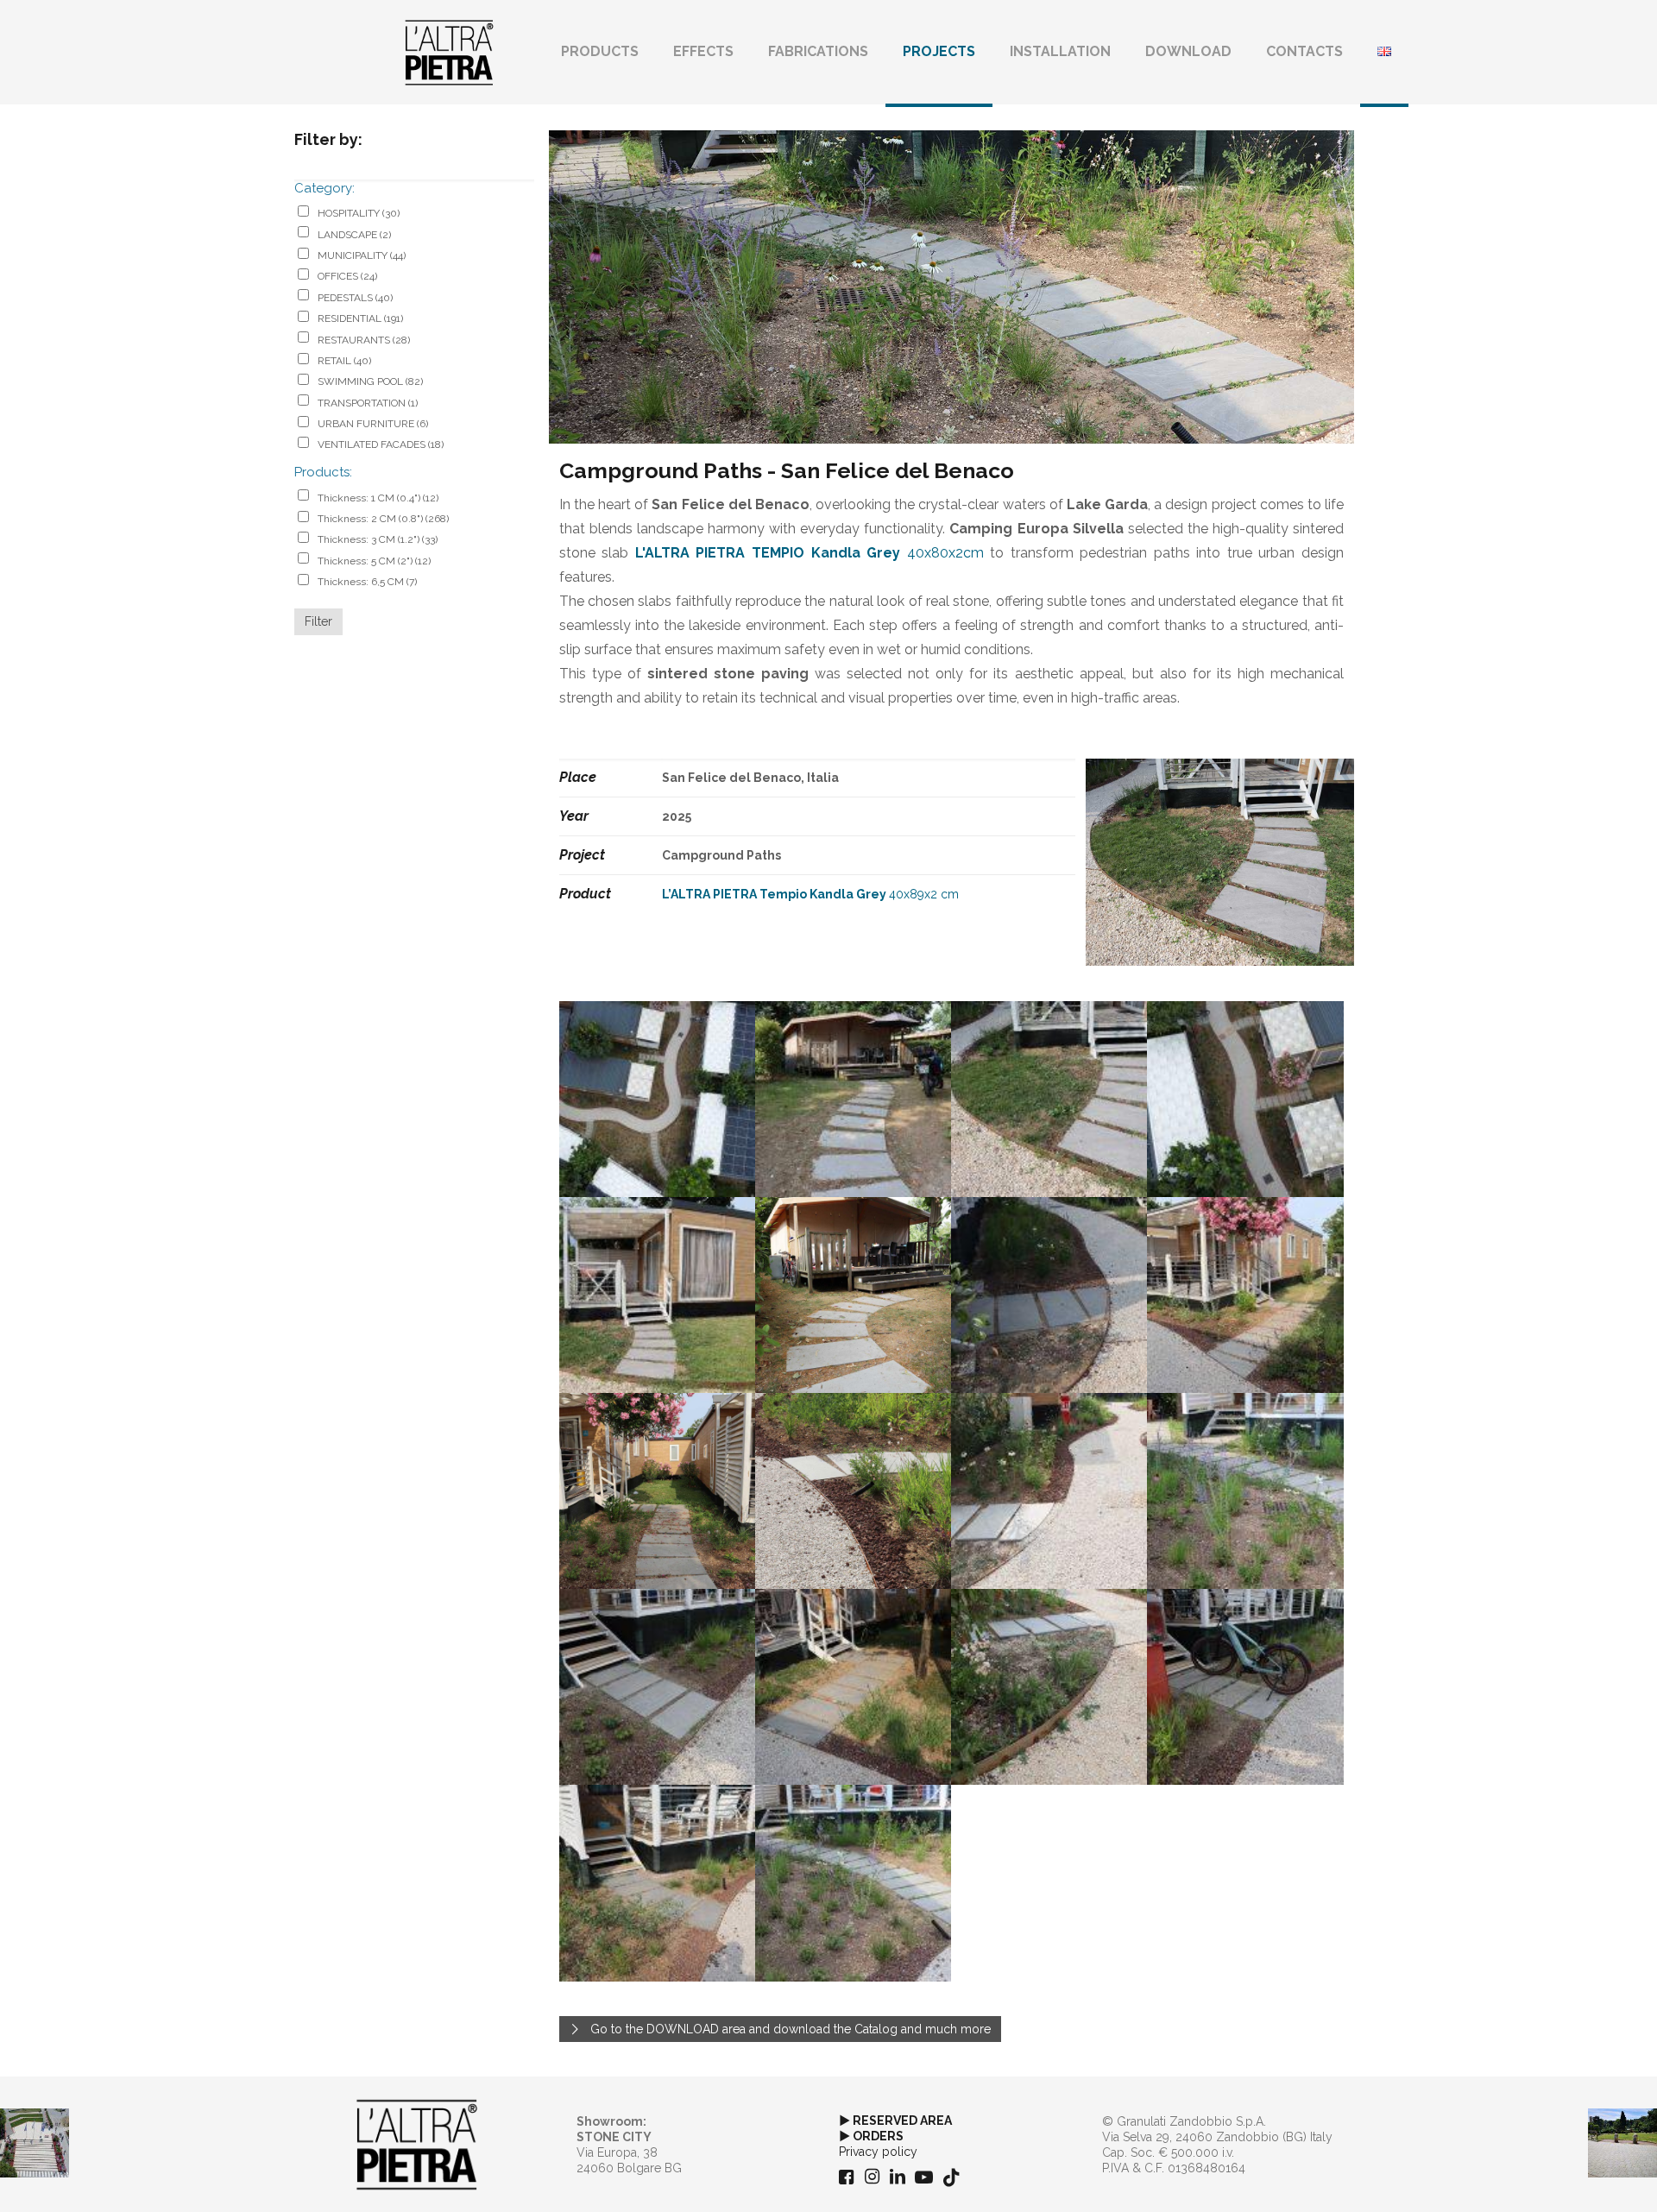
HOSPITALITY (359, 213)
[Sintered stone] (449, 52)
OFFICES (347, 276)
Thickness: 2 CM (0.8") (383, 519)
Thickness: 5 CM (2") (374, 561)
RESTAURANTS (364, 340)
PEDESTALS (355, 298)
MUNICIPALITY (362, 255)
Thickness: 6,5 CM (367, 582)
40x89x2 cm (810, 894)
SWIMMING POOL (370, 381)
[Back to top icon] (1574, 2177)
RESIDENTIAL (360, 318)
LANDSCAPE (354, 235)
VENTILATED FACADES (381, 444)
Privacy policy (878, 2152)
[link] (417, 2145)
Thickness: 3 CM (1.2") (378, 539)
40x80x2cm (810, 553)
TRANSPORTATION (368, 403)
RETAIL (344, 361)
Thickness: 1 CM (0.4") (378, 498)
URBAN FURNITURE (373, 424)
